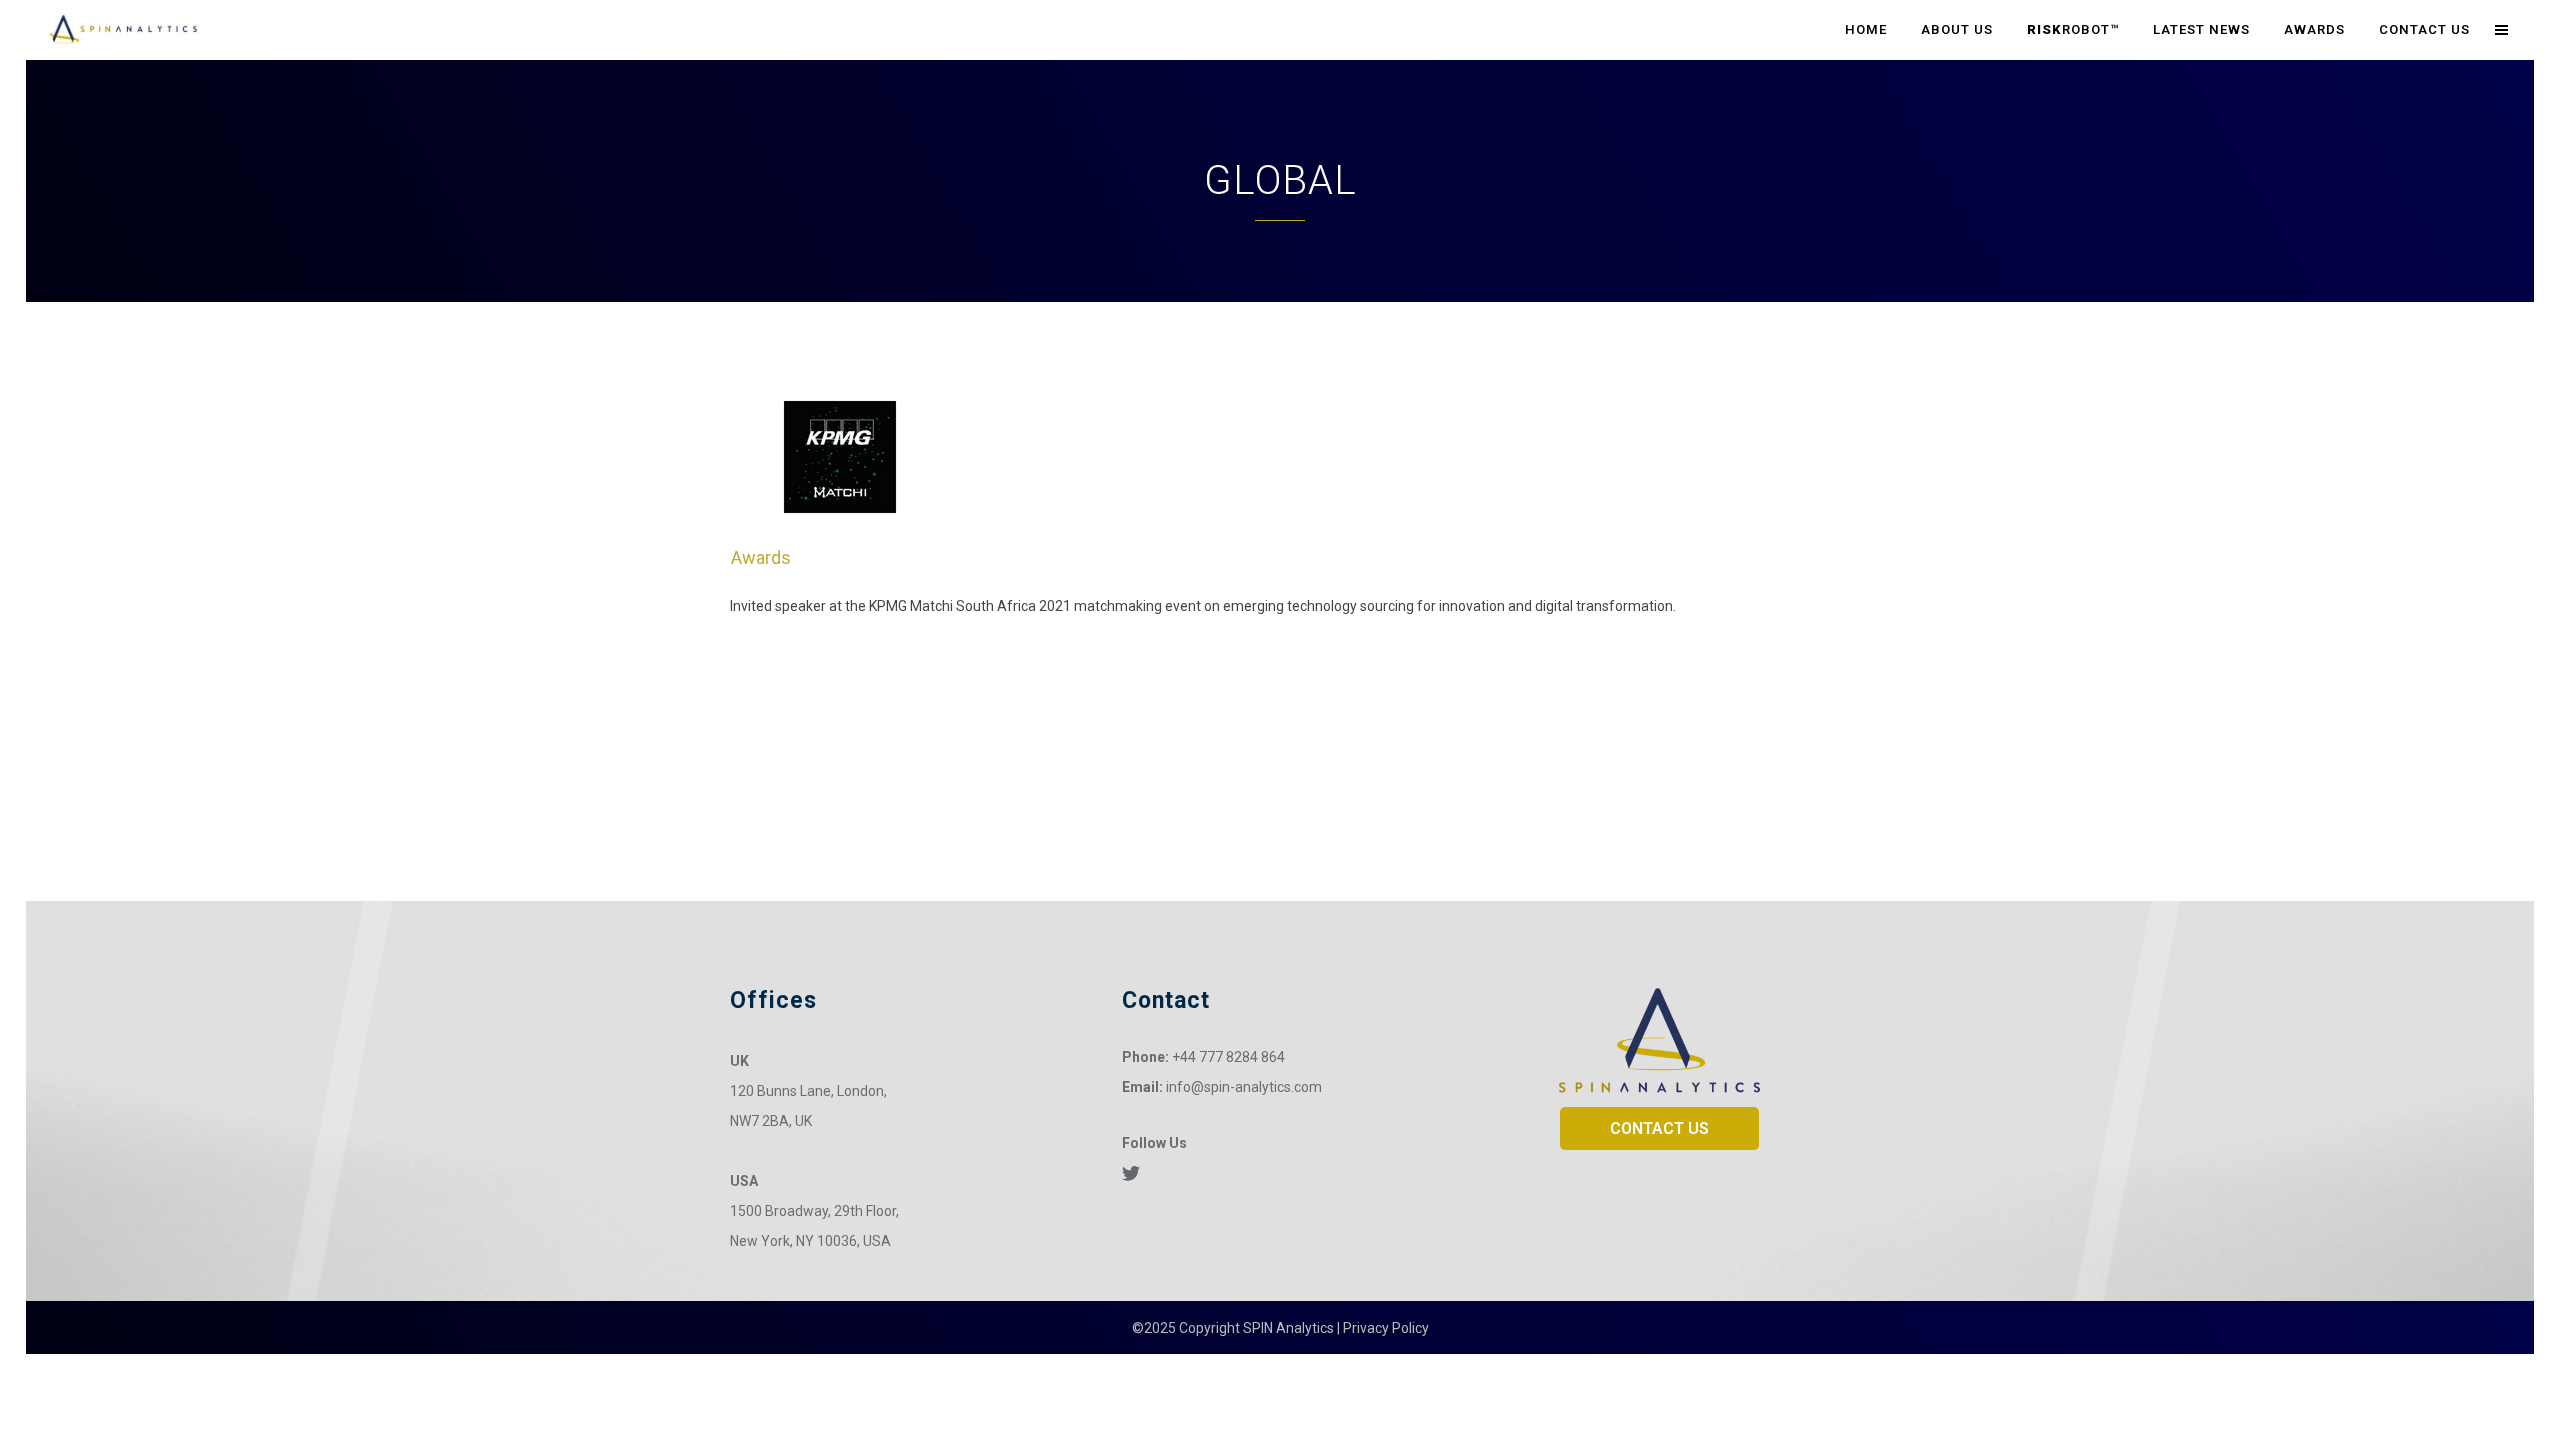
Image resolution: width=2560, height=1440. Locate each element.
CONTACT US (1659, 1128)
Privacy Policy (1386, 1328)
